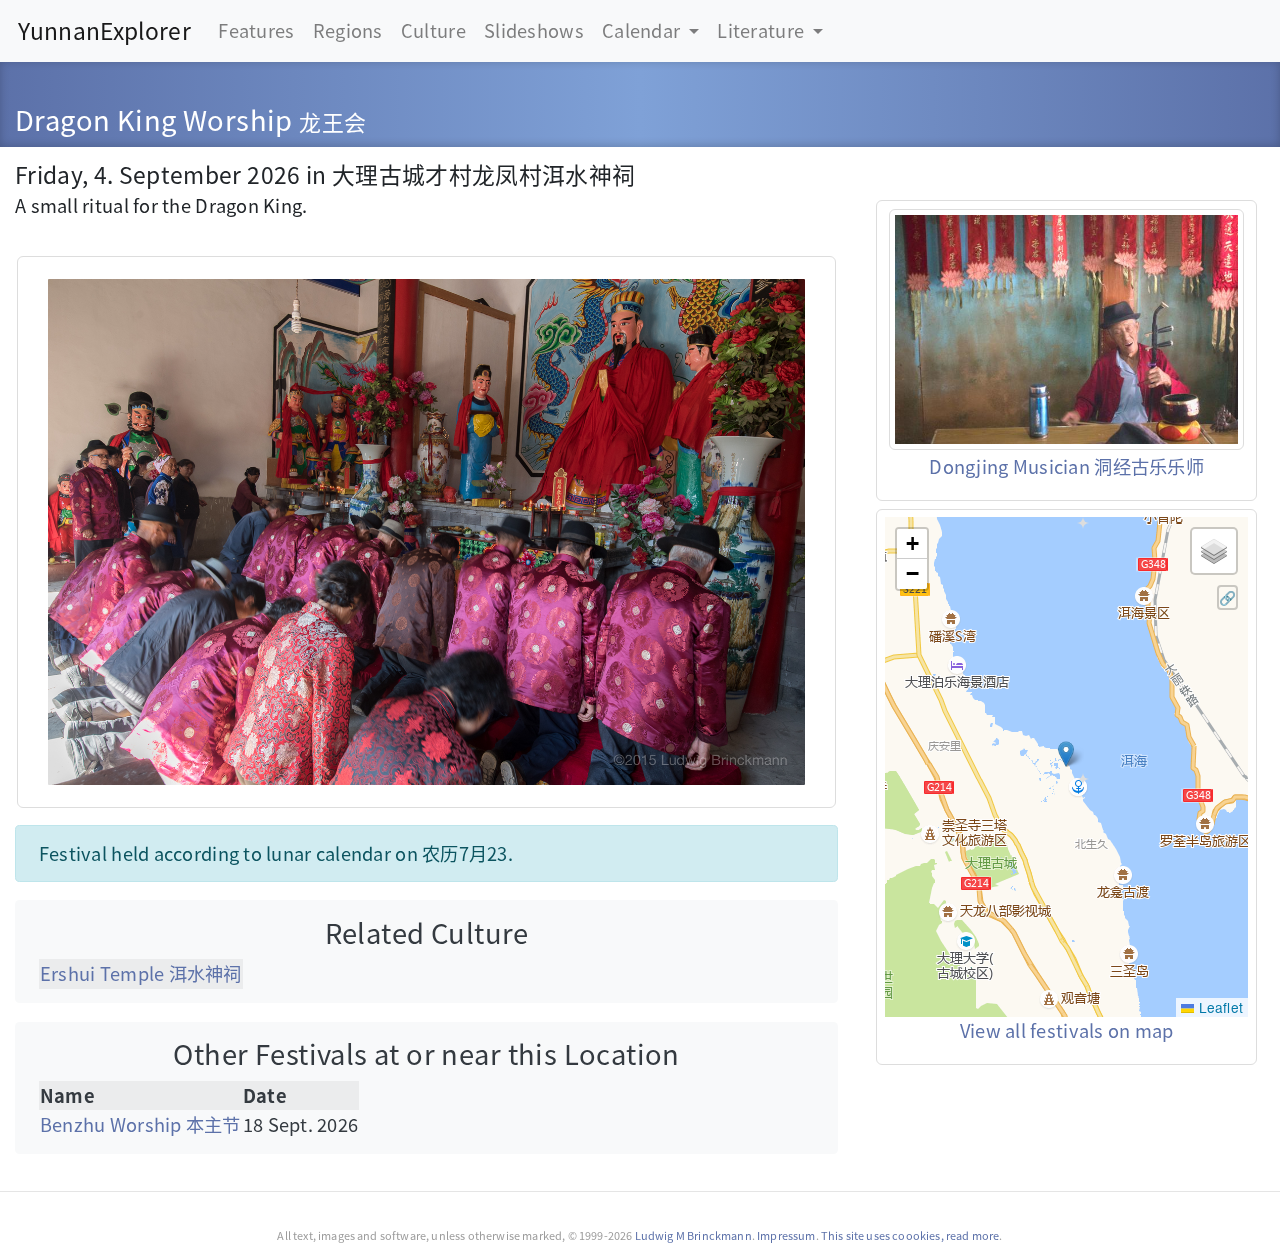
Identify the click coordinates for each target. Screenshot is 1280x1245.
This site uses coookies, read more (910, 1235)
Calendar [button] (643, 30)
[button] (1066, 754)
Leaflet (1218, 1007)
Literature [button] (762, 30)
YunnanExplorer (104, 30)
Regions (348, 30)
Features (256, 30)
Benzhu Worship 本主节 (140, 1124)
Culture (433, 30)
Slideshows (534, 30)
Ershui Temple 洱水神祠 (141, 973)
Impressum (786, 1235)
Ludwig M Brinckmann (693, 1235)
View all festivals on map (1067, 1030)
